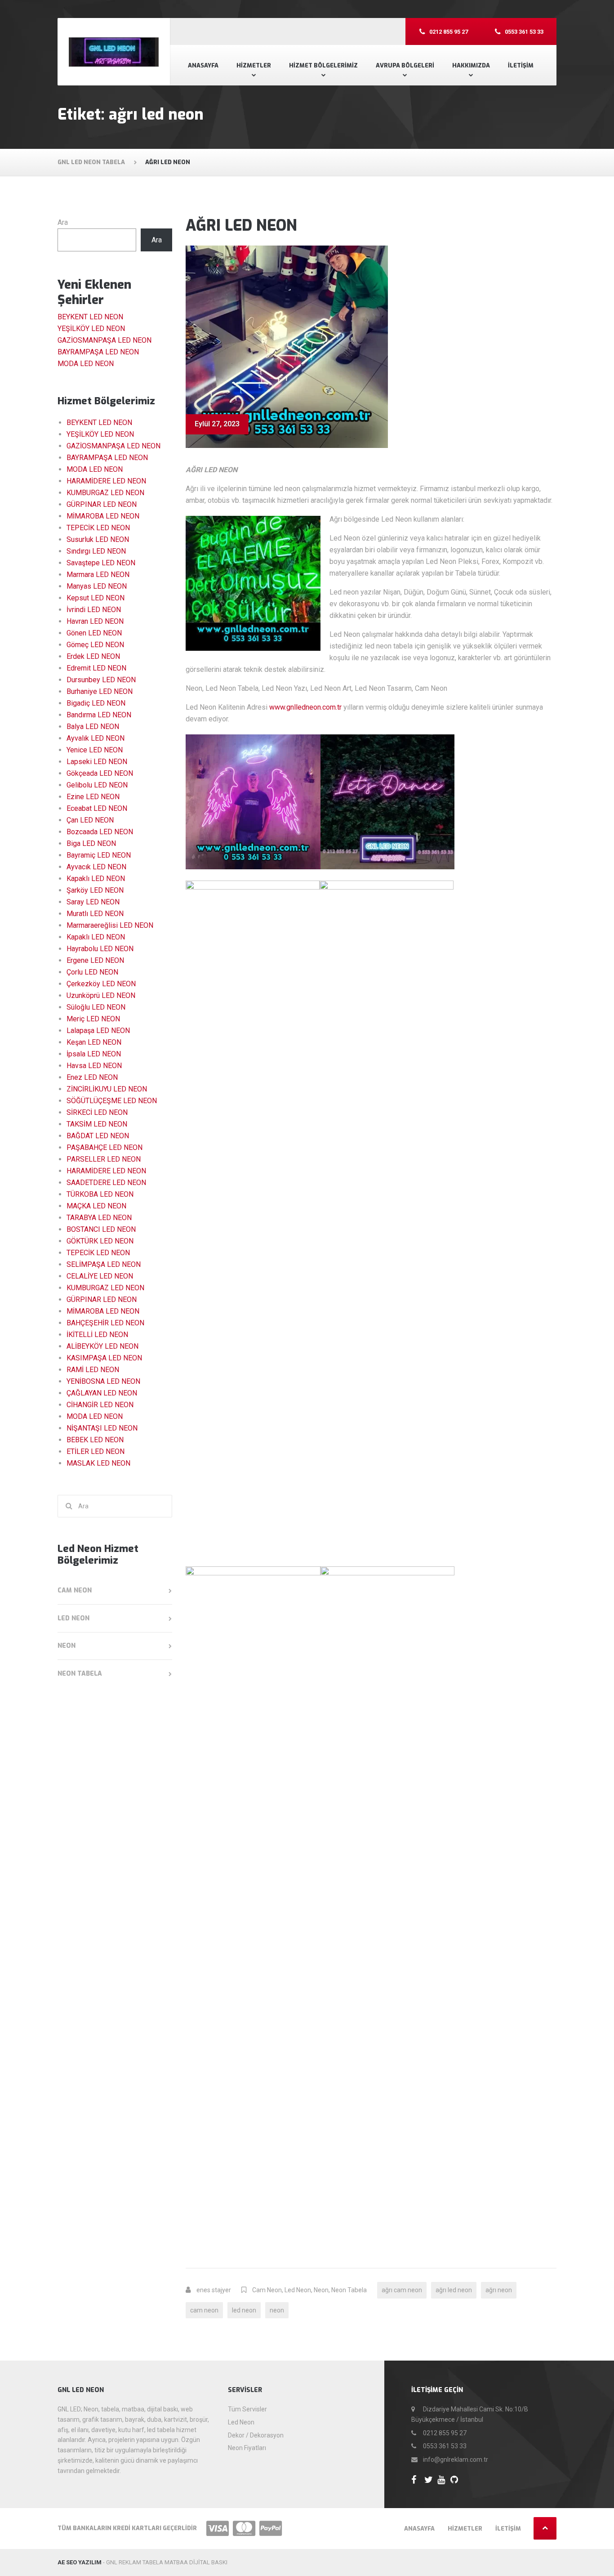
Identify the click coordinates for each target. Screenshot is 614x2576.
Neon (321, 2290)
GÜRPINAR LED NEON (102, 504)
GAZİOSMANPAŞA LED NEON (105, 340)
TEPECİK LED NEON (98, 528)
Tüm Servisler (247, 2409)
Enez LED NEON (92, 1077)
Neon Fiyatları (247, 2448)
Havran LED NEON (95, 621)
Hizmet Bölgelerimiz (323, 65)
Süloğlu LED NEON (96, 1007)
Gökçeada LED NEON (100, 773)
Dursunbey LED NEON (101, 680)
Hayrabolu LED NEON (100, 949)
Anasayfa (203, 65)
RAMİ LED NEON (93, 1370)
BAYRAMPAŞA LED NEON (98, 352)
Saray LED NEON (93, 902)
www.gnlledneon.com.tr (305, 707)
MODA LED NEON (86, 364)
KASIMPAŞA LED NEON (104, 1358)
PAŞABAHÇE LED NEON (105, 1147)
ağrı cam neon (402, 2290)
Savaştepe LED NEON (101, 563)
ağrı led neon (454, 2290)
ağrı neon (499, 2290)
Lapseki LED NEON (97, 762)
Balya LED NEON (93, 727)
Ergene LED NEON (95, 960)
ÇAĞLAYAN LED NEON (102, 1393)
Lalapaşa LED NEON (98, 1031)
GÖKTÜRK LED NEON (100, 1241)
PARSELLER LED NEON (104, 1159)
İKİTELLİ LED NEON (97, 1335)
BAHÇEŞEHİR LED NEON (105, 1323)
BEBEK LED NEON (95, 1440)
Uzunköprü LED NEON (101, 995)
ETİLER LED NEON (96, 1451)
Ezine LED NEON (93, 797)
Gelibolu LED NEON (97, 785)
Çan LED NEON (90, 820)
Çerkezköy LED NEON (101, 984)
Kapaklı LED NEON (96, 879)
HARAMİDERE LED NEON (106, 481)
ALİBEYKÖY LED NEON (102, 1346)
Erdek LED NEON (93, 656)
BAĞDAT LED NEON (98, 1136)
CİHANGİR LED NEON (100, 1405)
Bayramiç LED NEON (99, 855)
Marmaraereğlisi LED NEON (110, 925)
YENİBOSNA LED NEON (103, 1381)
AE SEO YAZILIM (80, 2562)
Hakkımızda (471, 65)
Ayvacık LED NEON (96, 867)
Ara (63, 222)
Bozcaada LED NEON (100, 832)
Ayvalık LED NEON (96, 738)
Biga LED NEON (91, 843)
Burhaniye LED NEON (100, 691)
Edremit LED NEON (96, 668)
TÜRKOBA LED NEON (100, 1194)
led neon (244, 2310)
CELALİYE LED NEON (100, 1276)
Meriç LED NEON (93, 1019)
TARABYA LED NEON (99, 1218)
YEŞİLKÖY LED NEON (91, 329)
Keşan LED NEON (94, 1042)
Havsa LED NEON (94, 1066)
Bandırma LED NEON (99, 715)
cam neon (204, 2310)
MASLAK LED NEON (98, 1463)
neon (277, 2310)
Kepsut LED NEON (96, 598)
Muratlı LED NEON (95, 914)
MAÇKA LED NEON (96, 1206)
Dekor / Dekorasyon (256, 2435)
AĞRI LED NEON (241, 226)
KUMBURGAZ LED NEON (105, 493)
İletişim (521, 65)
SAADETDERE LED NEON (106, 1183)
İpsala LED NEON (94, 1054)
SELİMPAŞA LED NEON (104, 1264)
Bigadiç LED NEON (96, 703)
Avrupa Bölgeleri (405, 65)
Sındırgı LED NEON (96, 551)
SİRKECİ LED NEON (97, 1112)
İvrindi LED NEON (94, 610)
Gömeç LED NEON (95, 645)
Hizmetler (254, 65)
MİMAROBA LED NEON (103, 516)
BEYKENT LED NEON (90, 317)
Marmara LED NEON (98, 575)
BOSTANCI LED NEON (101, 1229)
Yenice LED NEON (95, 750)
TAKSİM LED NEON (97, 1124)
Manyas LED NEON (97, 586)
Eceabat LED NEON (97, 808)
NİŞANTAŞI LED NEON (102, 1428)
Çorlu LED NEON (92, 972)
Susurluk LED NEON (98, 539)
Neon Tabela (349, 2290)
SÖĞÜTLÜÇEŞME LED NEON (112, 1101)
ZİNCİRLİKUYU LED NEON (107, 1089)
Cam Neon (267, 2290)
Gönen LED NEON (94, 633)
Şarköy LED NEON (95, 890)
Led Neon (298, 2290)
